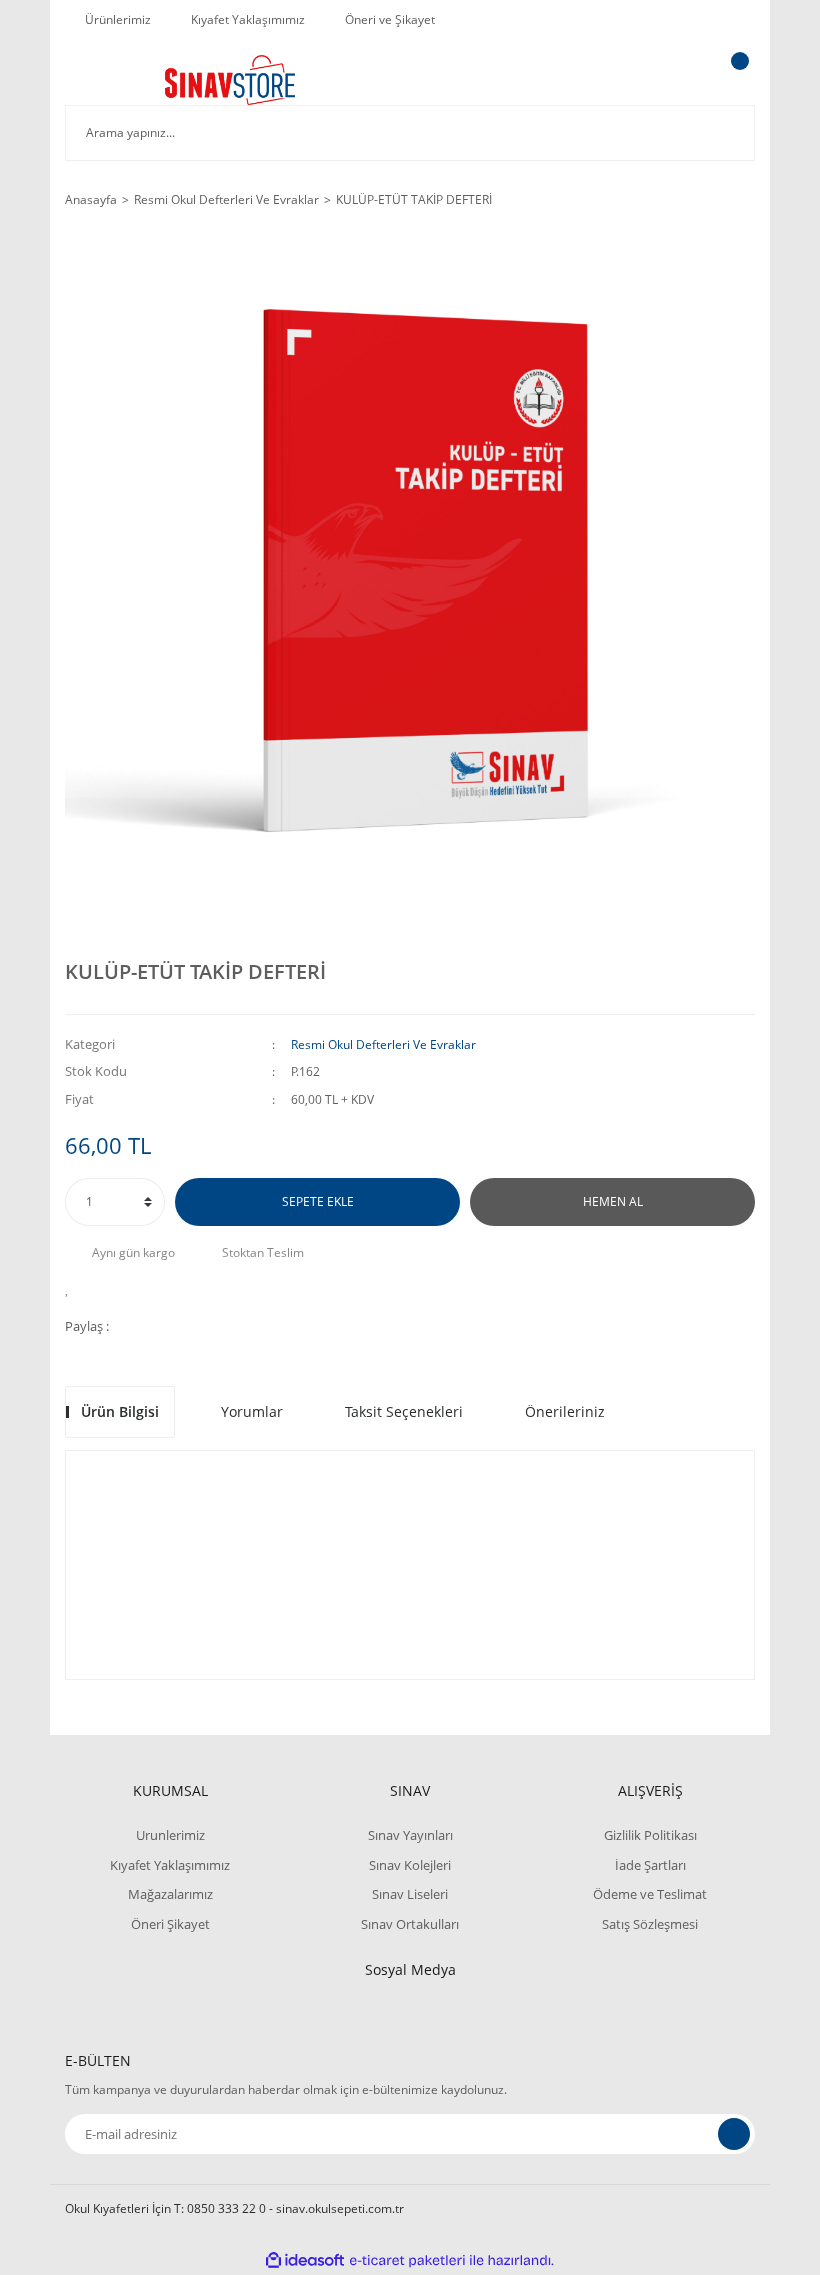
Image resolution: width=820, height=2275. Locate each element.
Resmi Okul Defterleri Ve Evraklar (383, 1044)
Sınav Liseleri (410, 1894)
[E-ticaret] (407, 2260)
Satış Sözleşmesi (650, 1924)
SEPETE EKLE (318, 1201)
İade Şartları (650, 1865)
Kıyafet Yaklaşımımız (248, 19)
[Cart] (737, 80)
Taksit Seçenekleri (404, 1411)
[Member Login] (671, 80)
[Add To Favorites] (72, 1288)
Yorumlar (252, 1411)
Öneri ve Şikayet (390, 19)
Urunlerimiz (170, 1835)
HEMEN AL (613, 1201)
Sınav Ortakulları (410, 1924)
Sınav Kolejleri (410, 1865)
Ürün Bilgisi (120, 1411)
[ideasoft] (305, 2260)
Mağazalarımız (170, 1894)
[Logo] (230, 80)
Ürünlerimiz (118, 19)
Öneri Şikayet (170, 1924)
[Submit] (734, 2134)
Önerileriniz (565, 1411)
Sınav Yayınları (410, 1835)
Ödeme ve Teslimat (650, 1894)
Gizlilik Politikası (650, 1835)
